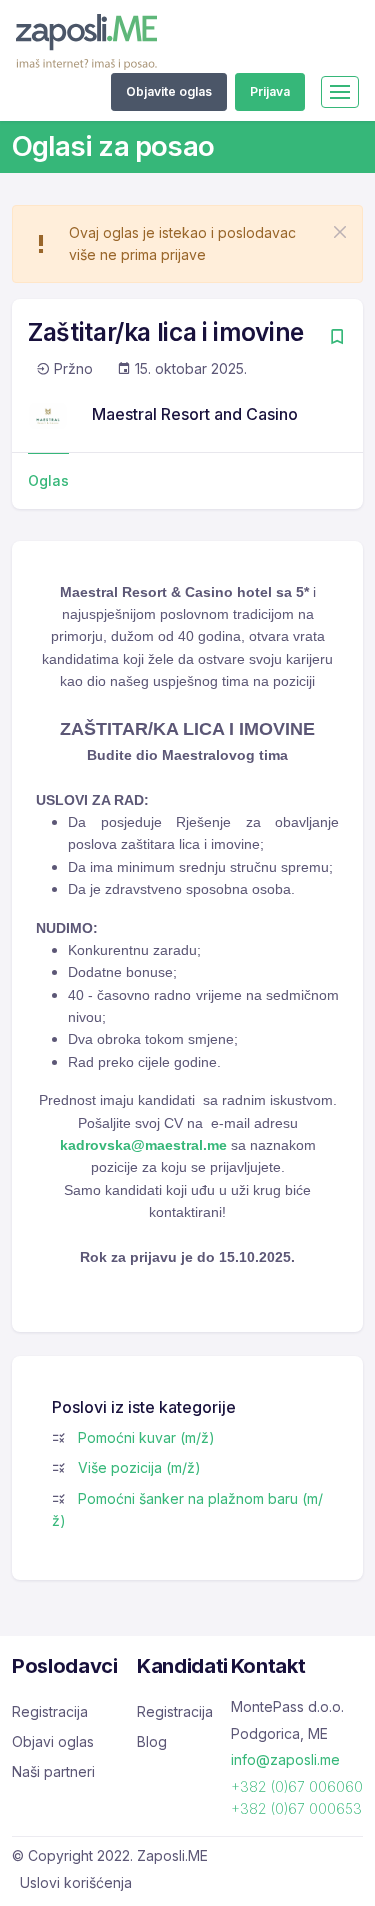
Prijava (270, 91)
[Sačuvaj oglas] (337, 338)
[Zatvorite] (340, 232)
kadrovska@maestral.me (143, 1145)
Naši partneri (53, 1771)
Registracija (50, 1711)
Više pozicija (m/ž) (139, 1467)
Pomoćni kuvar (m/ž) (146, 1437)
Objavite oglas (169, 91)
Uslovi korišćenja (76, 1882)
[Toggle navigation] (340, 92)
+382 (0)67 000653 (296, 1808)
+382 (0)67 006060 (297, 1786)
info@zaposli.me (285, 1759)
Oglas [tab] (48, 480)
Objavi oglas (53, 1741)
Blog (152, 1741)
